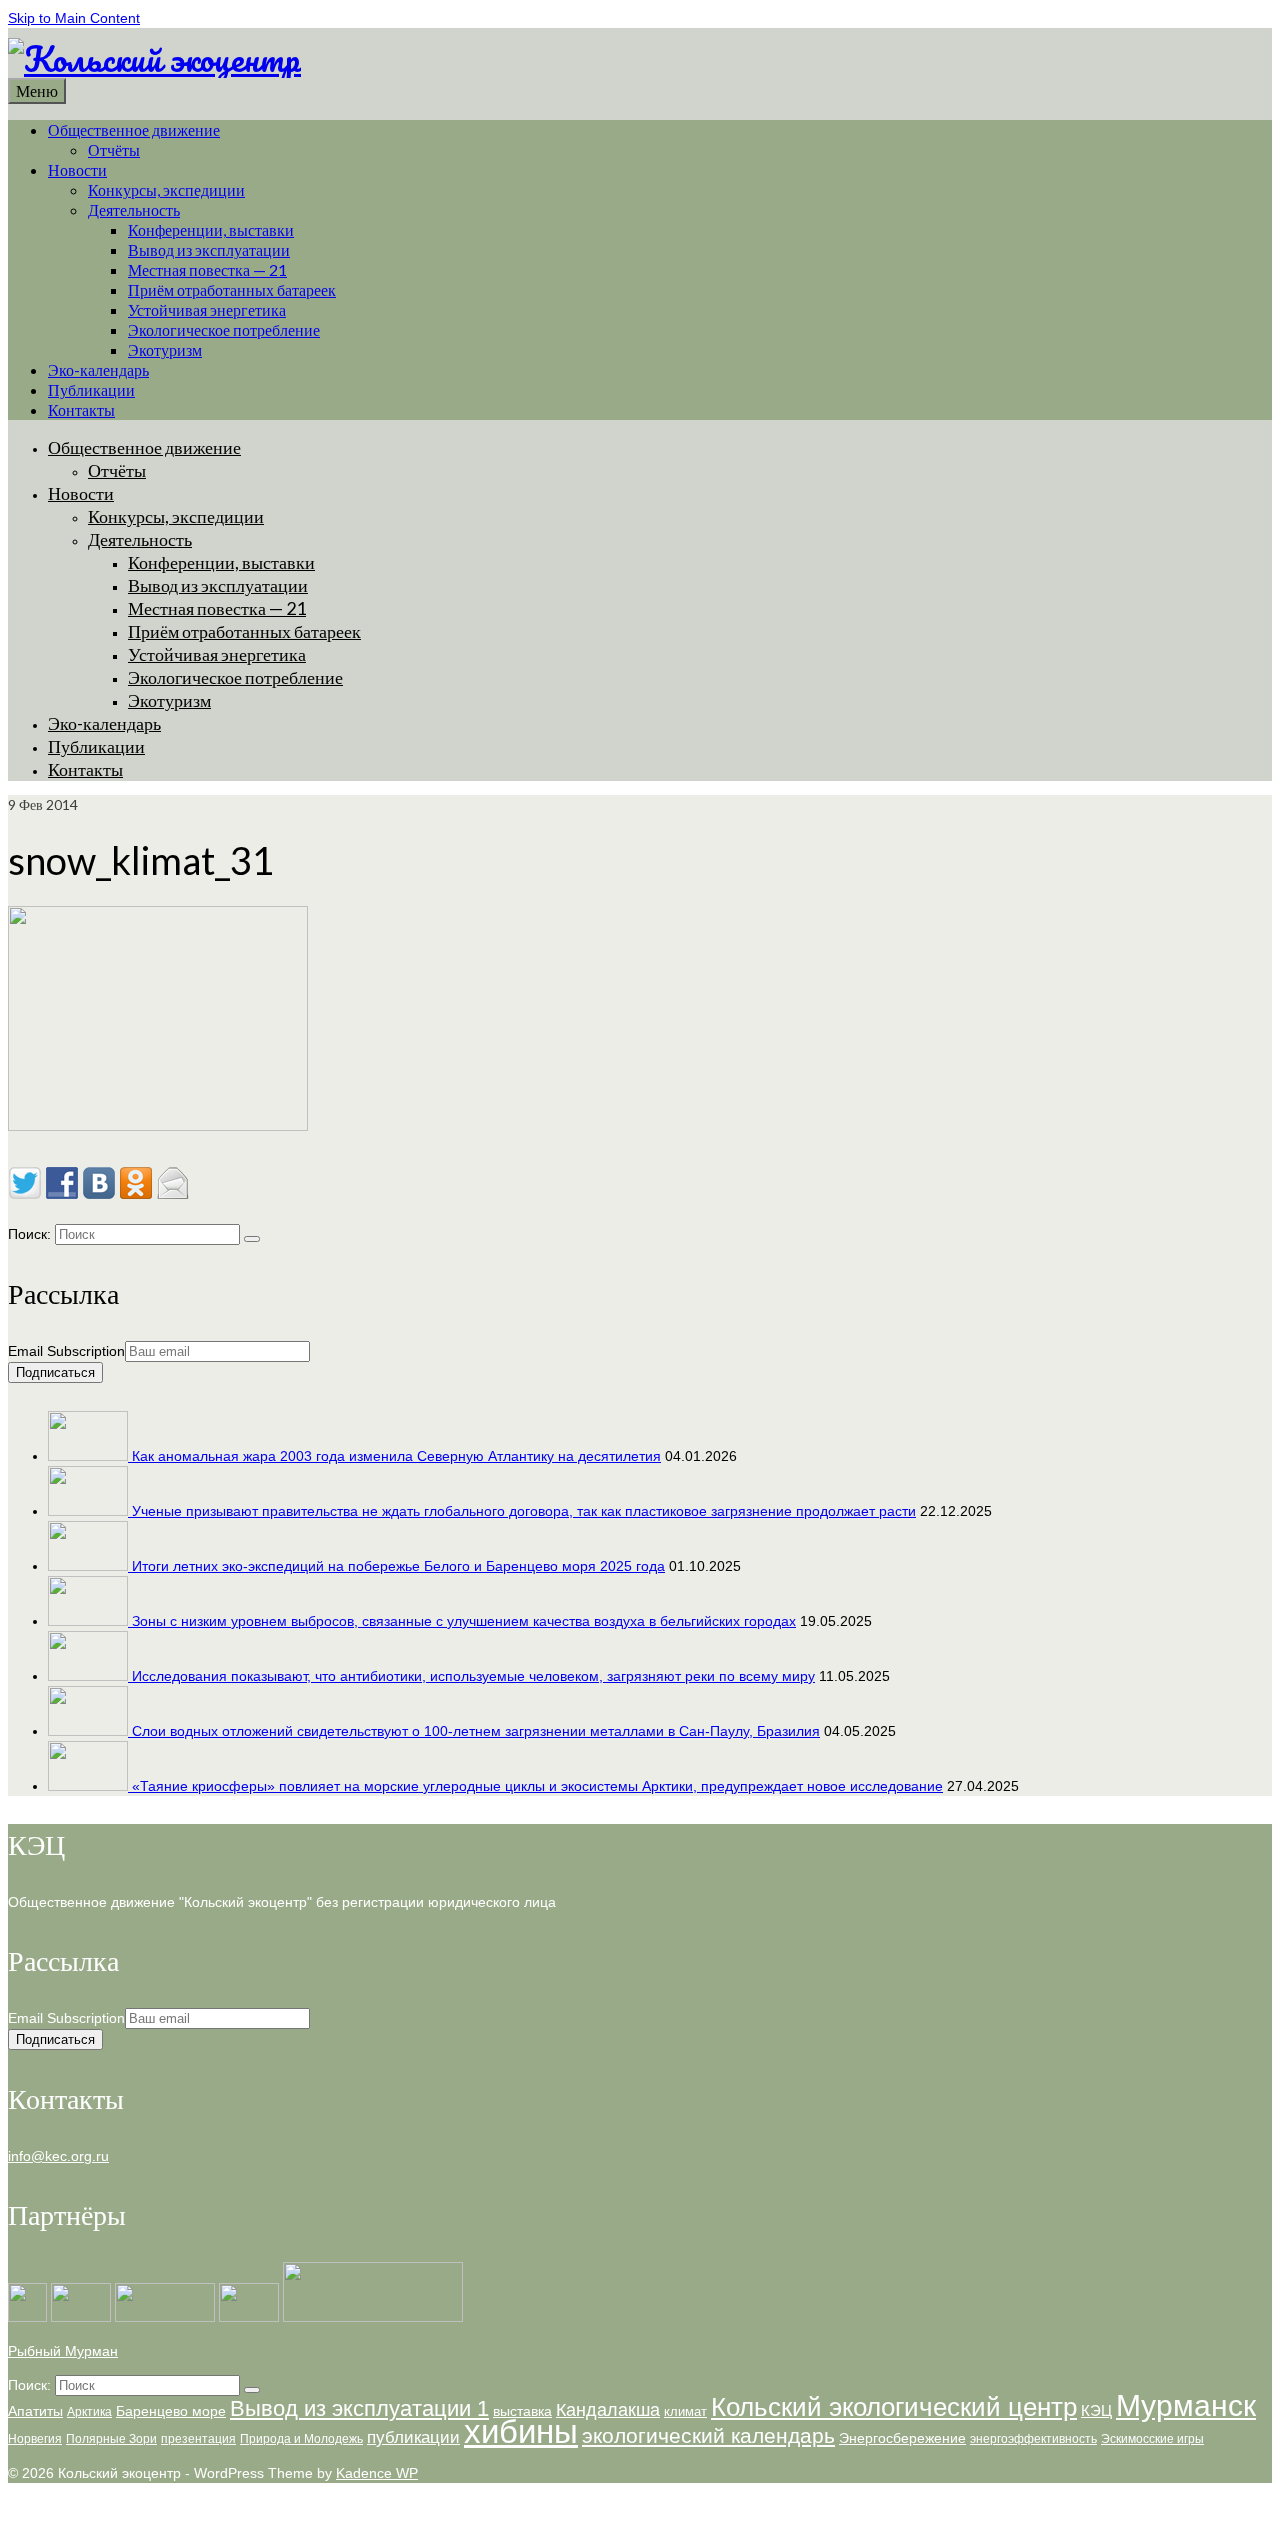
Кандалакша (608, 2410)
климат (685, 2411)
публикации (413, 2437)
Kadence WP (377, 2473)
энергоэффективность (1033, 2439)
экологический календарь (708, 2435)
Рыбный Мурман (63, 2351)
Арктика (89, 2412)
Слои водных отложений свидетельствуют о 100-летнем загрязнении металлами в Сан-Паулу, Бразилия (476, 1731)
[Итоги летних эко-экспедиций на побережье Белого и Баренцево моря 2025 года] (90, 1566)
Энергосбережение (902, 2438)
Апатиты (35, 2411)
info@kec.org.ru (58, 2156)
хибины (521, 2431)
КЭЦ (1096, 2410)
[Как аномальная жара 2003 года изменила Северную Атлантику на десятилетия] (90, 1456)
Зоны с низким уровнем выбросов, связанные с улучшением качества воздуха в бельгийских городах (464, 1621)
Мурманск (1186, 2405)
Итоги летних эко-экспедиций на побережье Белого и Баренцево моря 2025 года (398, 1566)
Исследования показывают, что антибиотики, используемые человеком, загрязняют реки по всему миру (473, 1676)
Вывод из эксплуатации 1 (359, 2409)
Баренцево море (171, 2411)
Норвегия (35, 2439)
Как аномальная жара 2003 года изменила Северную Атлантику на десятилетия (396, 1456)
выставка (522, 2411)
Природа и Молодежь (301, 2439)
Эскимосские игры (1152, 2439)
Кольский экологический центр (894, 2407)
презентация (198, 2439)
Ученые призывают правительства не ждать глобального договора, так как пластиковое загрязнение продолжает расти (524, 1511)
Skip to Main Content (74, 18)
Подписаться (55, 1372)
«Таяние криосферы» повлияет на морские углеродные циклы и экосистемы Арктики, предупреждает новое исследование (537, 1786)
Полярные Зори (111, 2439)
